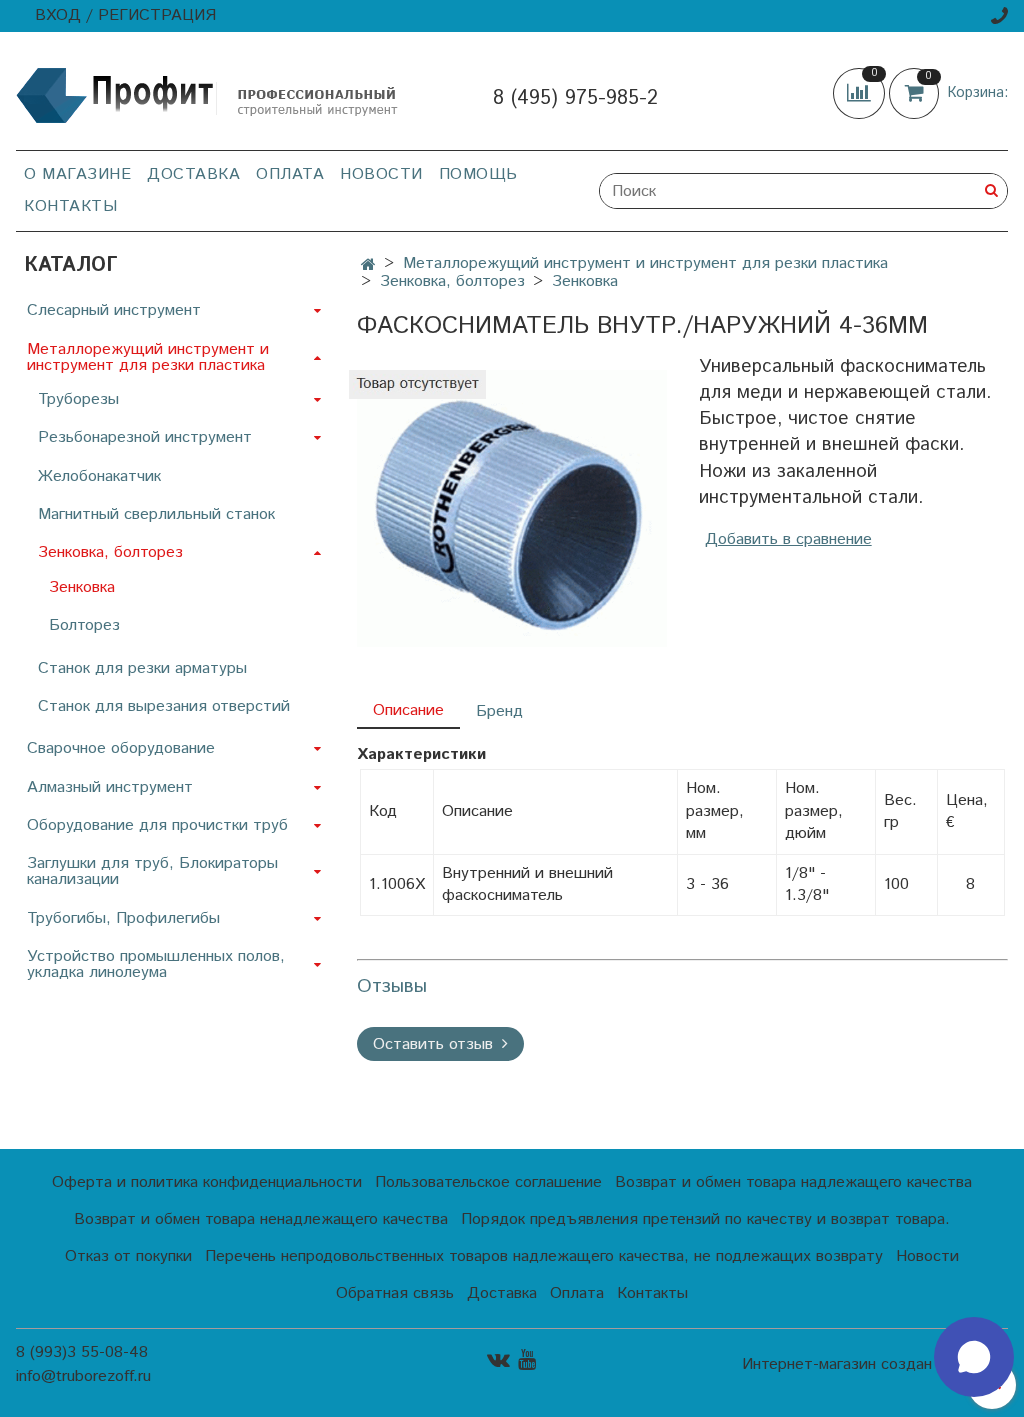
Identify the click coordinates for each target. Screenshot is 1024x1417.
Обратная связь (395, 1293)
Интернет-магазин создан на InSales (875, 1365)
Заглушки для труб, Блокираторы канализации (152, 871)
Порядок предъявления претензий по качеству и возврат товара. (705, 1219)
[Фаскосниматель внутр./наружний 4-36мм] (511, 508)
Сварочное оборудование (121, 748)
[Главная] (368, 265)
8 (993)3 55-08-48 (82, 1352)
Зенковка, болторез (452, 281)
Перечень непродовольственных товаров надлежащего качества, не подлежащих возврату (544, 1256)
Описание (408, 710)
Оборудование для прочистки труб (157, 825)
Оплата (290, 174)
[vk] (498, 1359)
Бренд (499, 711)
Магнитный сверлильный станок (156, 514)
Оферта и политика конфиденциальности (207, 1182)
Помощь (478, 174)
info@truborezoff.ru (83, 1376)
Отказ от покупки (128, 1256)
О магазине (77, 174)
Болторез (84, 625)
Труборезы (78, 399)
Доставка (193, 174)
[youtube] (527, 1359)
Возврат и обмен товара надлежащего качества (793, 1182)
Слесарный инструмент (114, 310)
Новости (381, 174)
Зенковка (585, 281)
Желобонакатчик (99, 476)
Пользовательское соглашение (488, 1182)
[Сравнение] (861, 92)
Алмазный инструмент (110, 787)
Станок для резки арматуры (142, 668)
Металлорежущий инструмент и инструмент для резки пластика (645, 263)
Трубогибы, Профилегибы (123, 918)
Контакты (70, 206)
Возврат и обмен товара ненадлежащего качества (261, 1219)
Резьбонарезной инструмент (145, 437)
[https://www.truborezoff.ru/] (208, 94)
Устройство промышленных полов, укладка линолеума (156, 964)
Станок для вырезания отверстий (164, 706)
